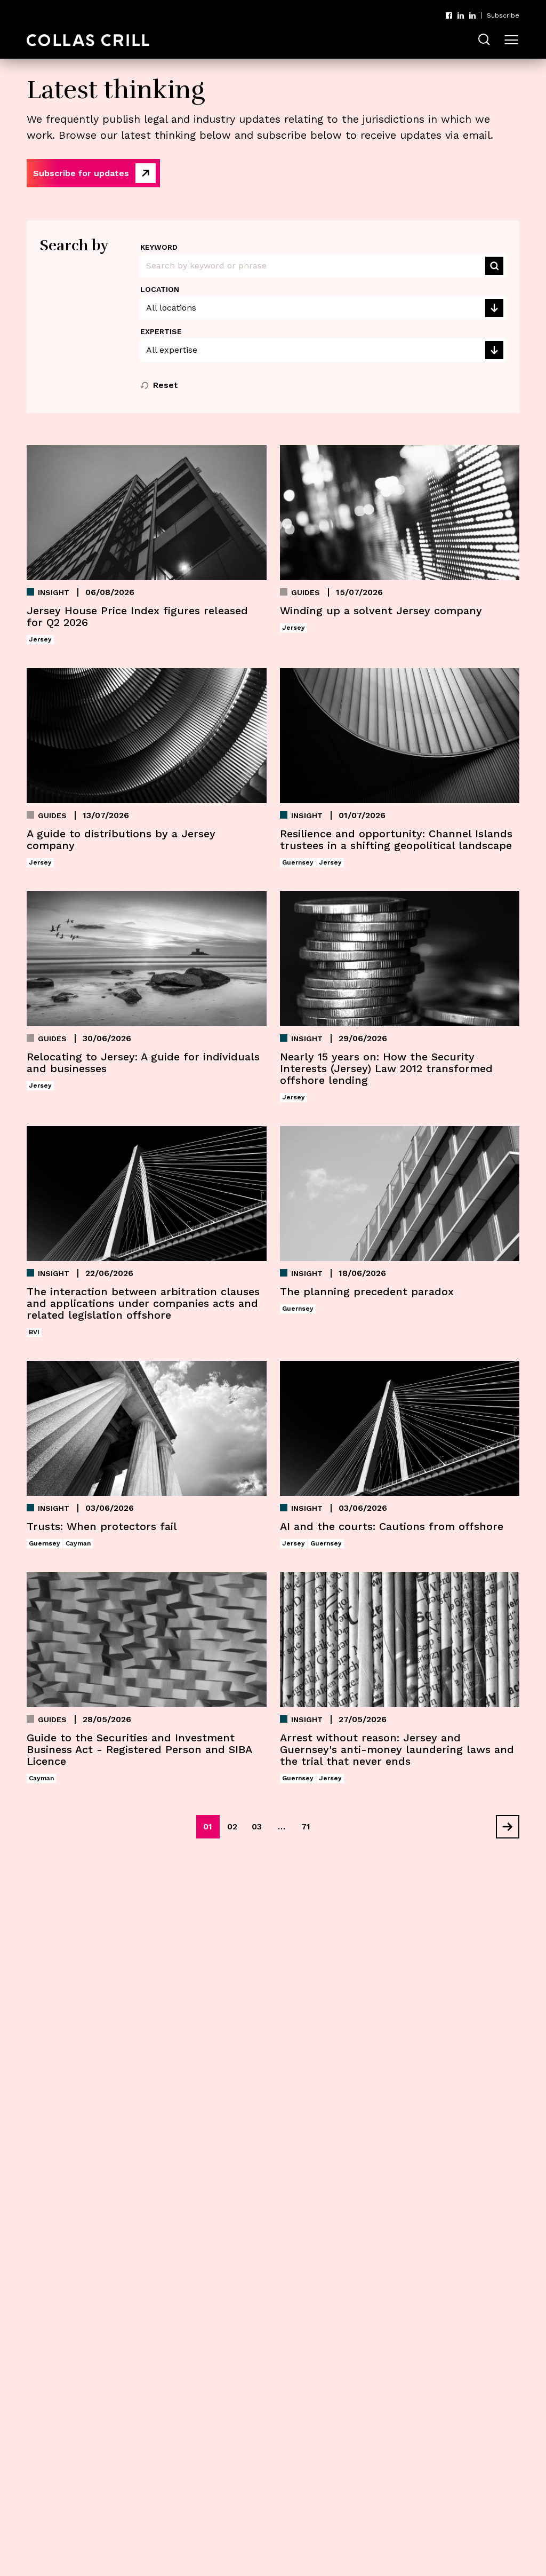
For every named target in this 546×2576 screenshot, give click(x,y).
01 (208, 1826)
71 (306, 1826)
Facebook (449, 15)
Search (494, 266)
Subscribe (503, 15)
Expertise (161, 331)
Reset (166, 385)
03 (257, 1826)
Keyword (159, 247)
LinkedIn (461, 15)
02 (232, 1826)
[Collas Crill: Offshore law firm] (88, 40)
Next (503, 1827)
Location (160, 289)
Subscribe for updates (81, 173)
